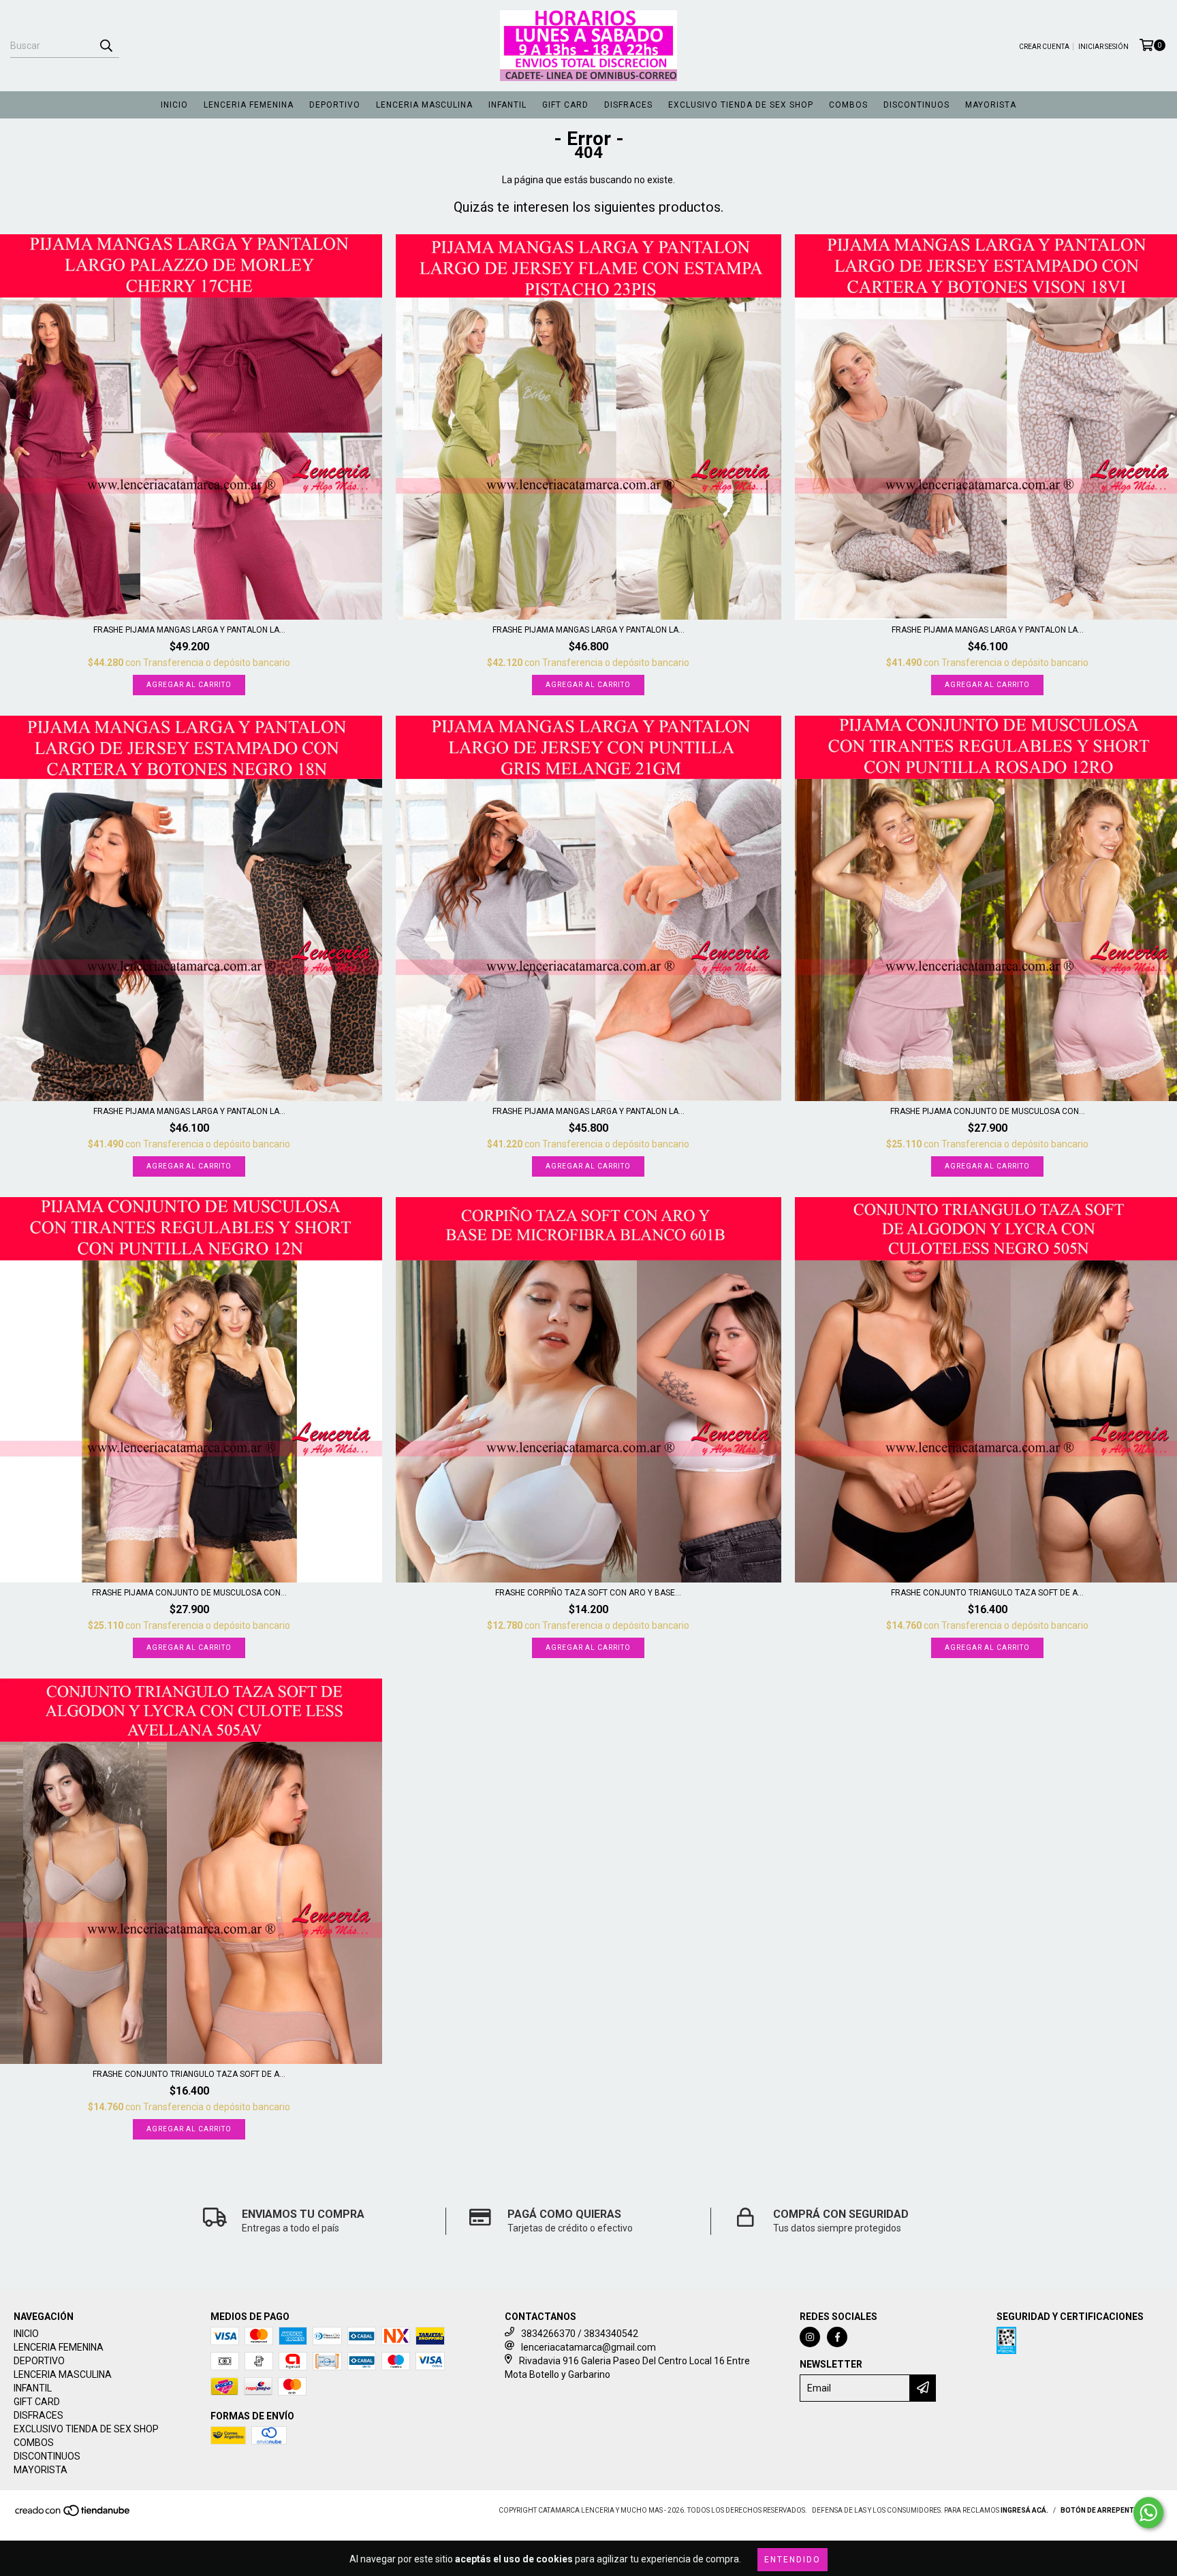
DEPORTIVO (335, 105)
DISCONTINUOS (916, 105)
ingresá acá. (1024, 2510)
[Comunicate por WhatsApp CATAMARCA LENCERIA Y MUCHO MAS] (1148, 2513)
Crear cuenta (1044, 47)
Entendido (792, 2560)
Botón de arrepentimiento (1112, 2510)
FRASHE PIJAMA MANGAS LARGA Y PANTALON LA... (189, 630)
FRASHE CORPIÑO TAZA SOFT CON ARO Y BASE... (588, 1593)
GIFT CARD (565, 105)
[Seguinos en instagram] (810, 2337)
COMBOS (848, 105)
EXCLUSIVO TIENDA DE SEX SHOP (741, 105)
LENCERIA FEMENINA (249, 105)
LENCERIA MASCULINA (424, 105)
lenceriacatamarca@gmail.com (588, 2347)
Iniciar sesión (1103, 47)
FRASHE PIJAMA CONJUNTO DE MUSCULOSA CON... (988, 1111)
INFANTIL (507, 105)
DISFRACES (628, 105)
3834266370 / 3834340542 (580, 2334)
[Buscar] (106, 46)
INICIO (174, 105)
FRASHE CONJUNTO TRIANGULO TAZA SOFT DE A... (987, 1593)
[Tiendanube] (73, 2514)
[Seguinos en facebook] (837, 2337)
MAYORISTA (991, 105)
